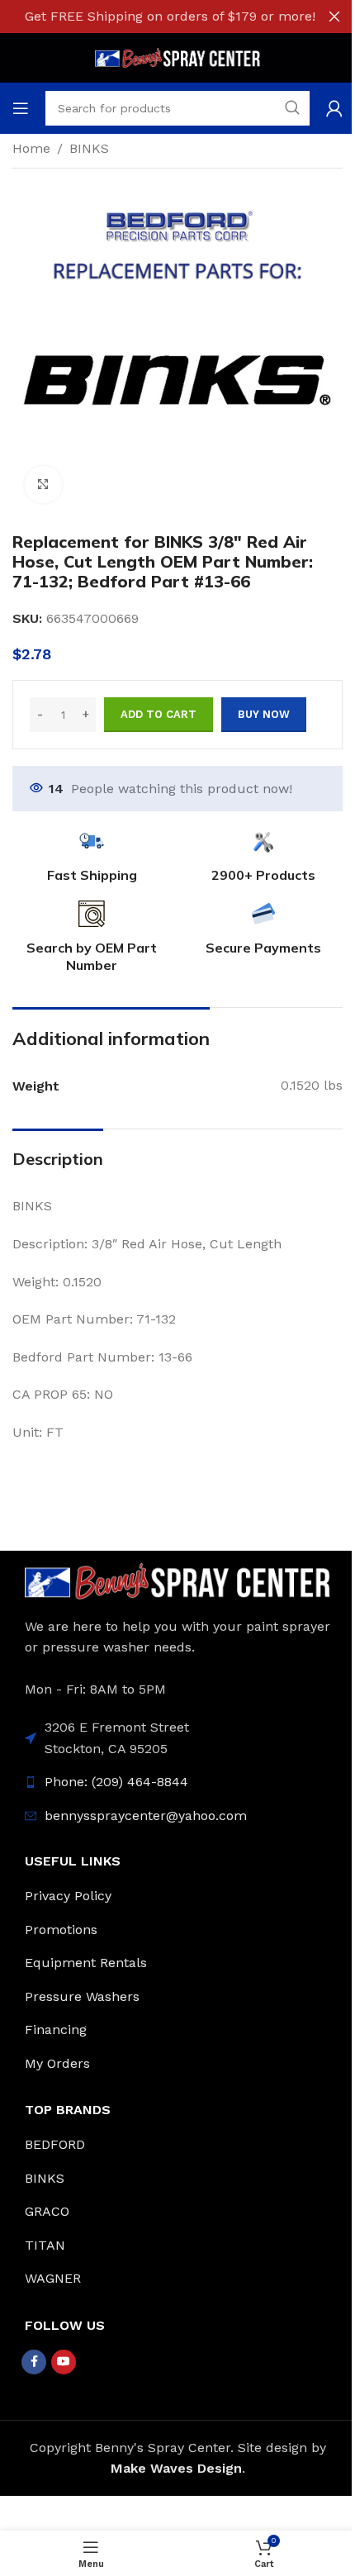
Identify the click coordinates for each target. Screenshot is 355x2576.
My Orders (57, 2063)
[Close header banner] (334, 17)
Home (31, 148)
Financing (56, 2029)
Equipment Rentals (86, 1963)
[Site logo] (177, 57)
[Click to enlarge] (43, 485)
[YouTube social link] (64, 2362)
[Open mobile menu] (21, 108)
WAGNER (53, 2278)
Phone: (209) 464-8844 (116, 1782)
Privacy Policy (68, 1896)
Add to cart (159, 714)
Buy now (264, 714)
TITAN (45, 2245)
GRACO (47, 2211)
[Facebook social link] (34, 2362)
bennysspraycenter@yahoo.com (146, 1816)
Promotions (61, 1930)
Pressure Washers (82, 1996)
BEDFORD (55, 2144)
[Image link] (177, 1580)
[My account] (334, 108)
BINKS (89, 148)
